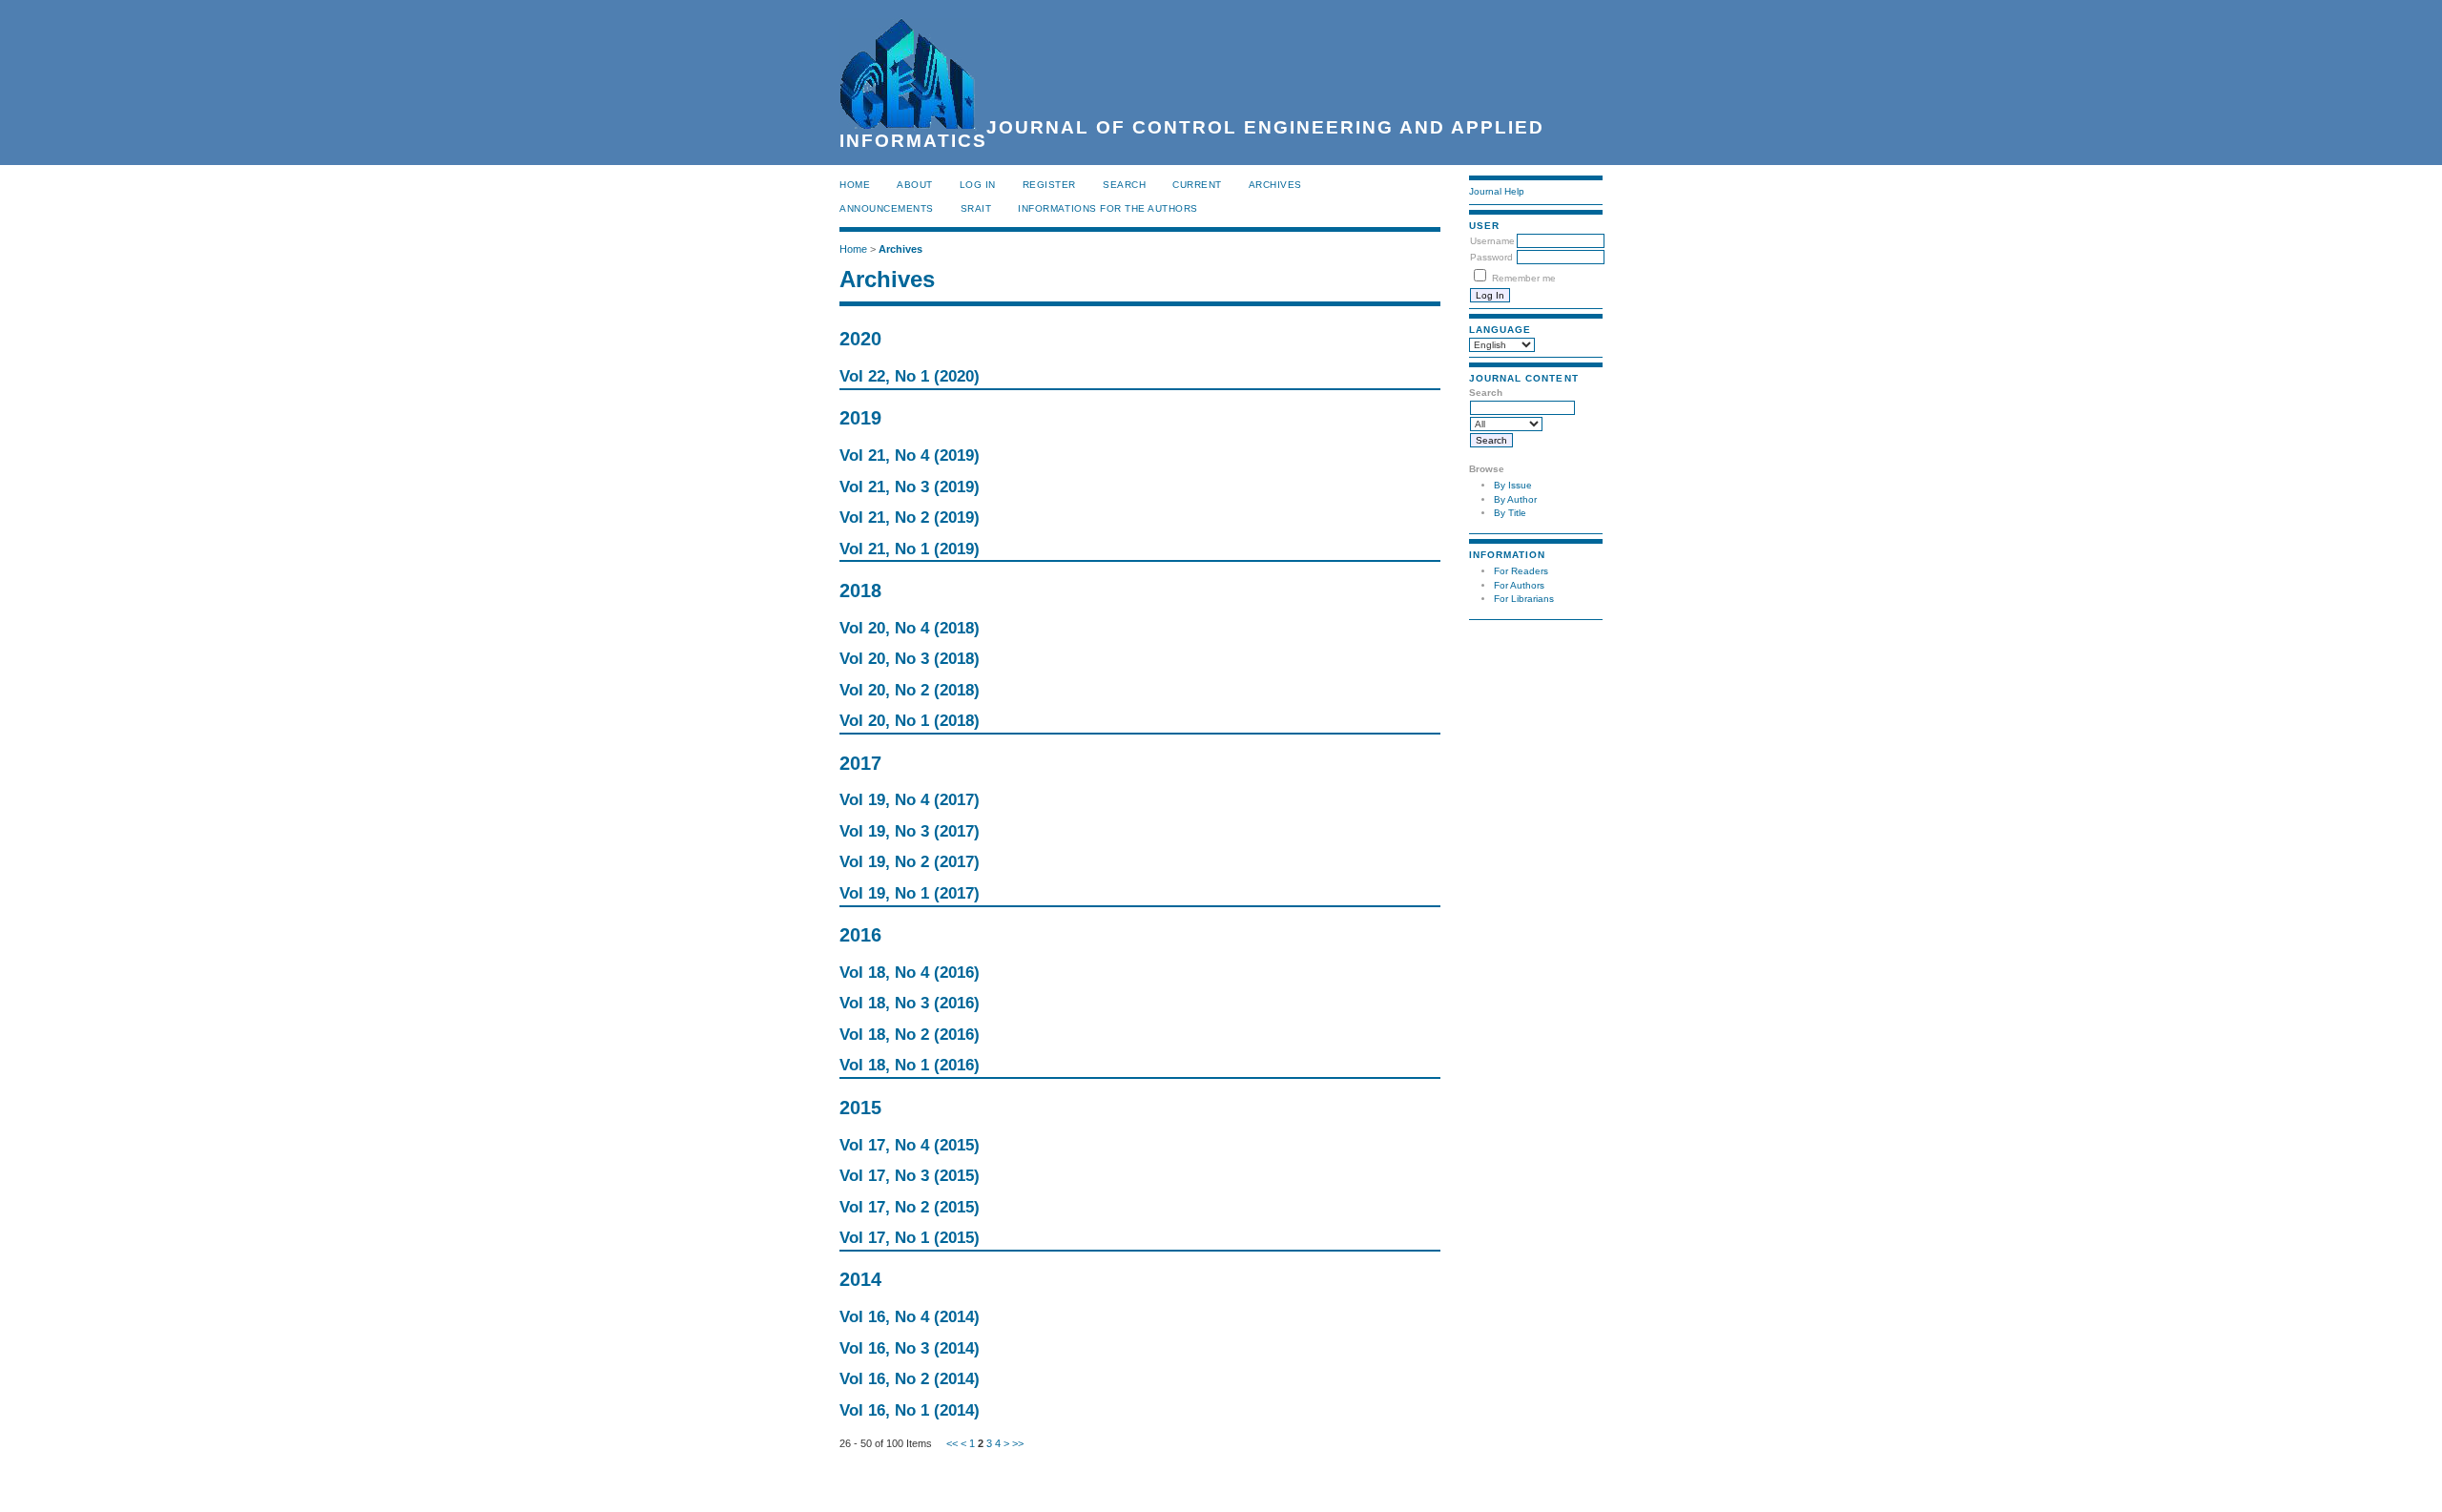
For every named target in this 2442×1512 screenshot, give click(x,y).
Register (1049, 185)
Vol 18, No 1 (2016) (910, 1065)
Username (1492, 241)
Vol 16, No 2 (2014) (910, 1379)
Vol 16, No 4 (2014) (910, 1317)
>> (1018, 1443)
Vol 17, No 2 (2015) (910, 1207)
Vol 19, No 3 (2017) (910, 831)
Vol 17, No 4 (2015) (910, 1145)
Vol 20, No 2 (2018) (910, 690)
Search (1124, 185)
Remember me (1524, 278)
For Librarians (1524, 599)
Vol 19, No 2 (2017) (910, 862)
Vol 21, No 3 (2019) (910, 487)
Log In (978, 185)
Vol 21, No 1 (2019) (910, 549)
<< (952, 1443)
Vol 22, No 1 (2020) (910, 376)
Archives (1275, 185)
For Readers (1521, 571)
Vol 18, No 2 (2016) (910, 1035)
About (915, 185)
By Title (1510, 513)
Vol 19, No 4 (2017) (910, 800)
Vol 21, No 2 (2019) (910, 518)
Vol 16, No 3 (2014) (910, 1348)
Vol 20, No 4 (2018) (910, 628)
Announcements (887, 208)
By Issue (1513, 485)
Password (1491, 257)
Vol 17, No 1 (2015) (910, 1238)
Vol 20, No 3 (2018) (910, 659)
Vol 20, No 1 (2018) (910, 721)
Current (1197, 185)
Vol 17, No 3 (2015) (910, 1176)
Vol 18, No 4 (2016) (910, 973)
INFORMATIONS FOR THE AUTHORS (1108, 208)
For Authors (1519, 585)
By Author (1515, 499)
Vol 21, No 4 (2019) (910, 456)
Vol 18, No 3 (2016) (910, 1003)
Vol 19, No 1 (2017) (910, 893)
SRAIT (976, 208)
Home (855, 185)
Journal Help (1497, 191)
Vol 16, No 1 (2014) (910, 1410)
